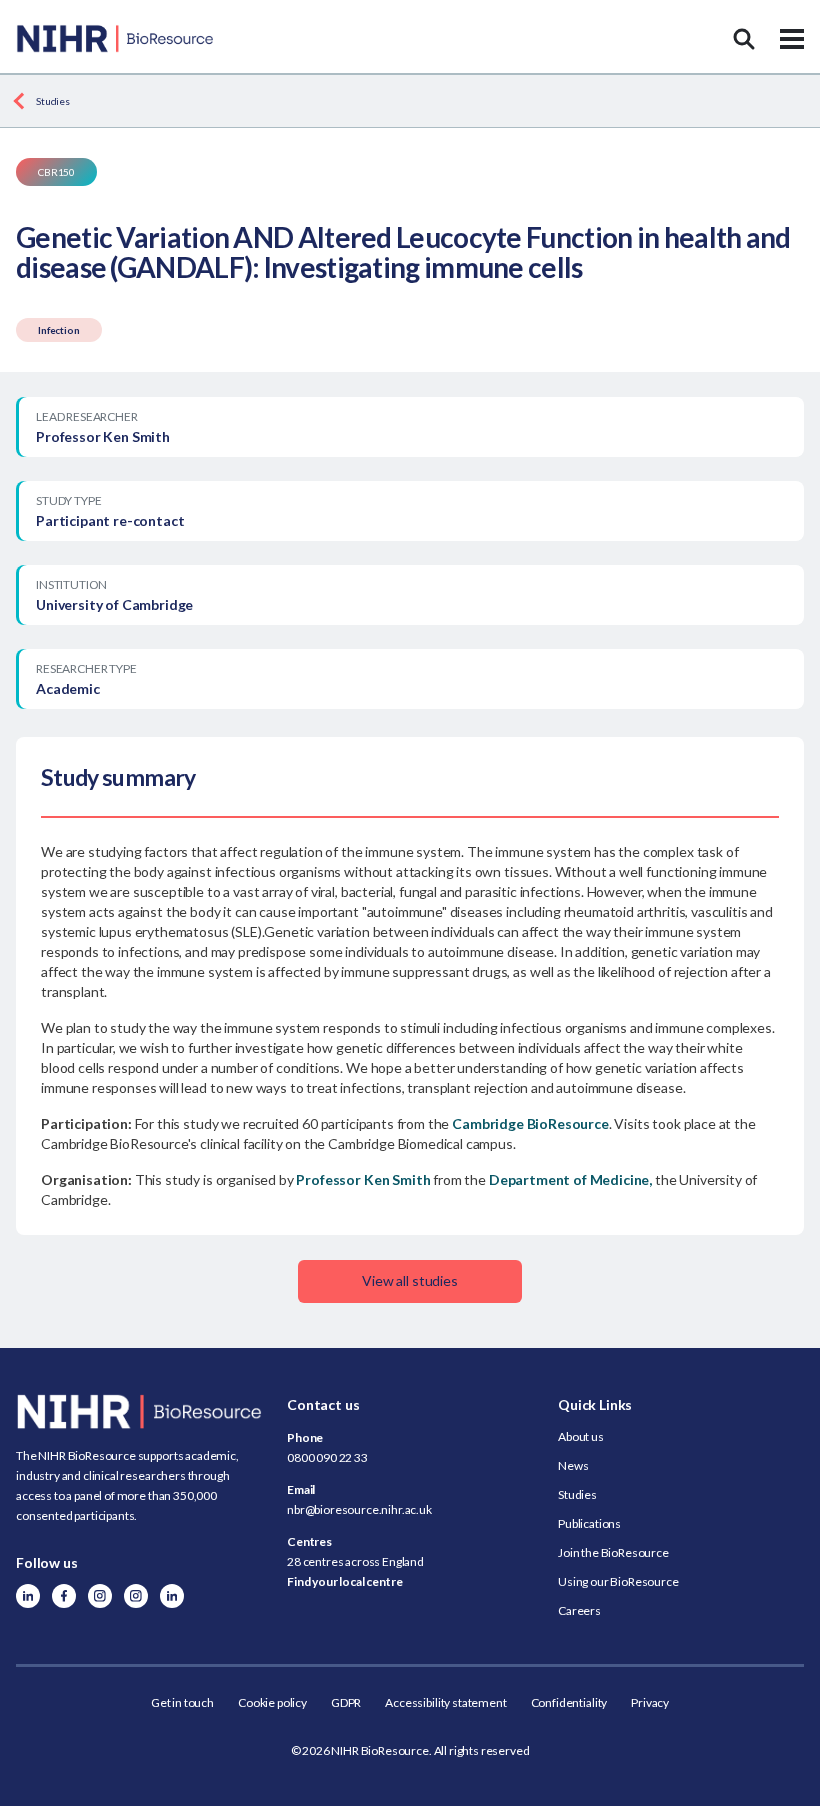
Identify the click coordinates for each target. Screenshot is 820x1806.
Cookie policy (272, 1702)
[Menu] (792, 39)
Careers (579, 1610)
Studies (53, 101)
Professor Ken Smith (363, 1179)
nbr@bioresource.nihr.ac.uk (359, 1509)
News (573, 1465)
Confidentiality (569, 1702)
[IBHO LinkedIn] (172, 1596)
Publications (589, 1523)
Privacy (650, 1702)
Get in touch (182, 1702)
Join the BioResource (613, 1552)
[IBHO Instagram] (136, 1596)
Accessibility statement (445, 1702)
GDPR (346, 1702)
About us (581, 1436)
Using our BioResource (618, 1581)
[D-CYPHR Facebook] (64, 1596)
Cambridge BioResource (530, 1123)
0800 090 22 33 (327, 1457)
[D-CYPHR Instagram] (100, 1596)
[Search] (744, 39)
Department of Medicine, (570, 1179)
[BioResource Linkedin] (28, 1596)
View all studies (409, 1280)
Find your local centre (344, 1581)
